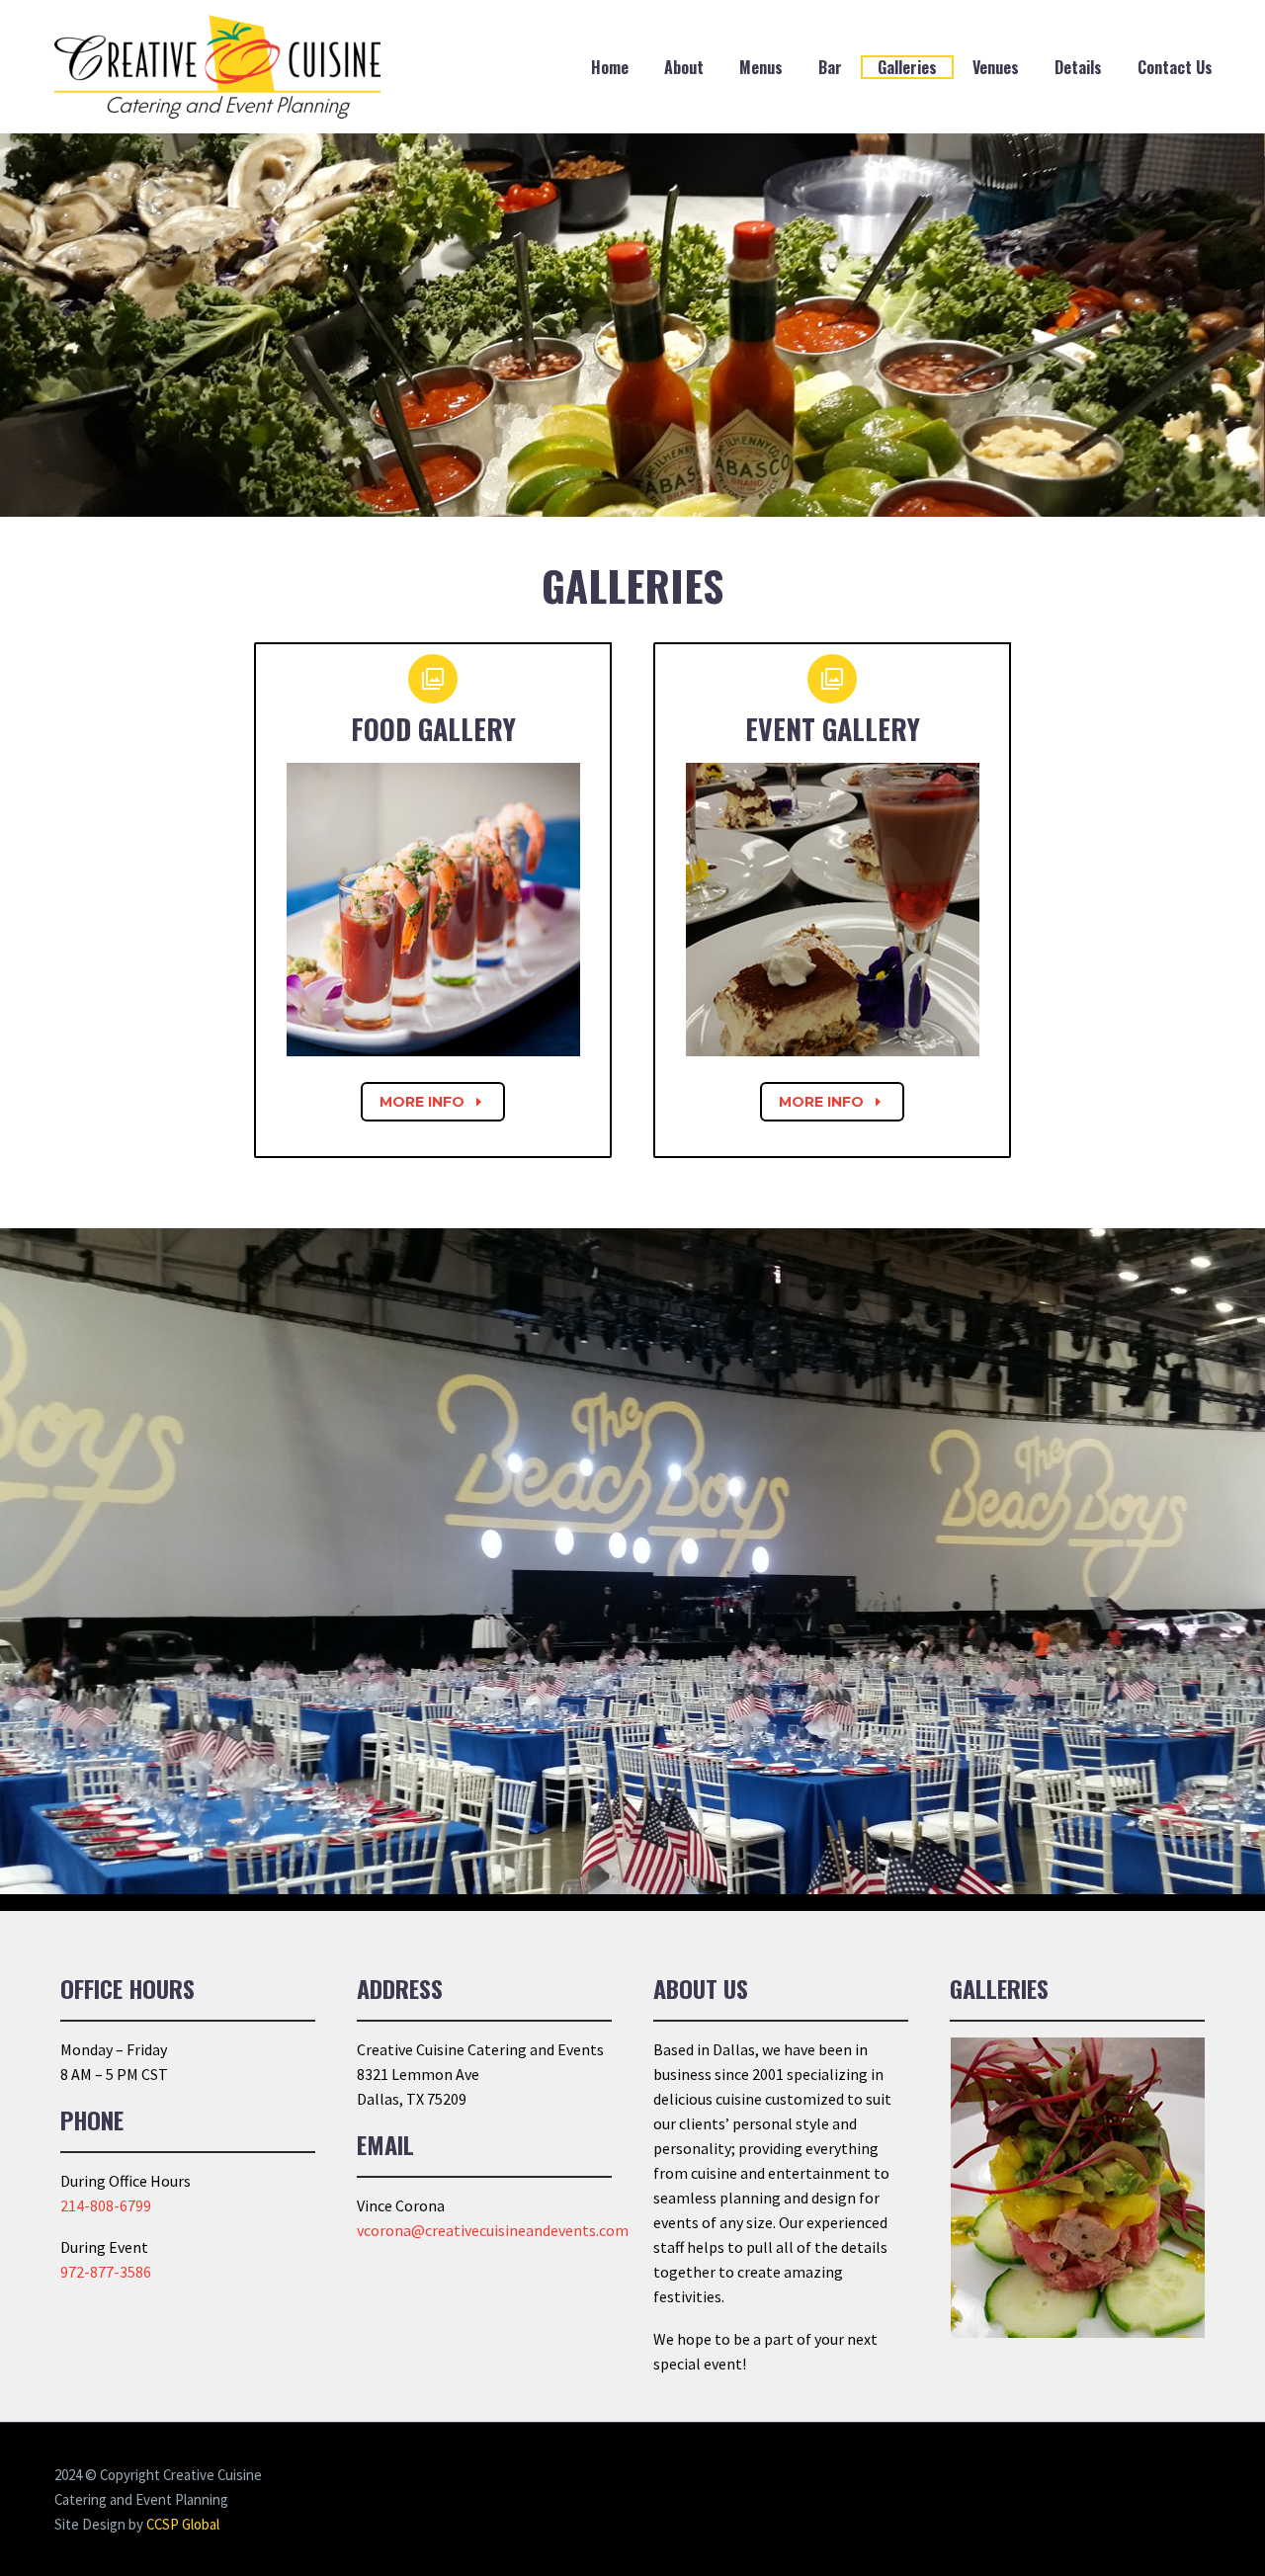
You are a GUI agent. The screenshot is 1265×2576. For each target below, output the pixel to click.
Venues (996, 67)
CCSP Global (183, 2524)
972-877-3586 (106, 2272)
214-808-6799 (106, 2205)
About (684, 67)
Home (610, 67)
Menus (761, 67)
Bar (830, 67)
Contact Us (1175, 67)
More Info (433, 1102)
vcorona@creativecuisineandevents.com (493, 2230)
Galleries (907, 67)
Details (1078, 67)
